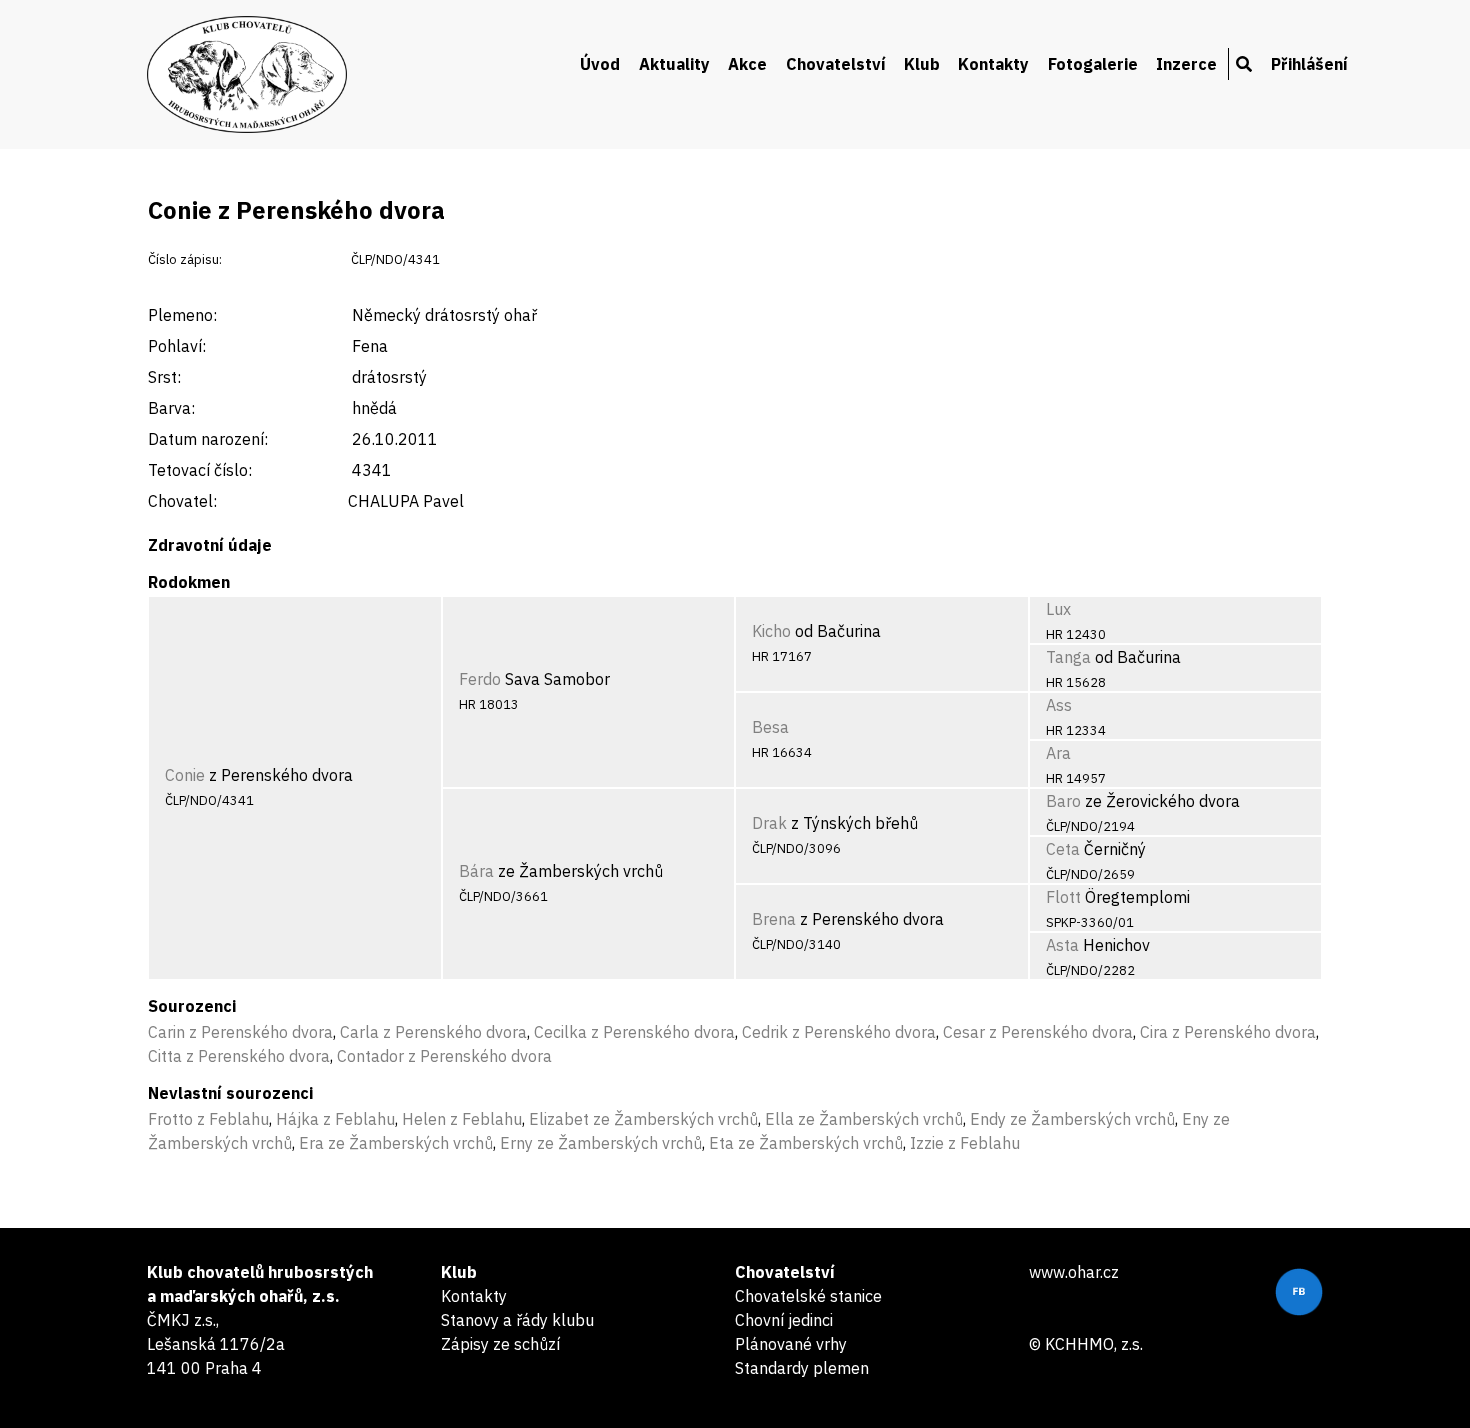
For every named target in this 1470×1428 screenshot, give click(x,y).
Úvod (600, 64)
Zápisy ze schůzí (500, 1344)
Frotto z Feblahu (208, 1119)
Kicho (771, 631)
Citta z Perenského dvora (239, 1056)
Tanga (1068, 657)
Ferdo (480, 679)
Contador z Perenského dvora (444, 1056)
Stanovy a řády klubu (517, 1320)
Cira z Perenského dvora (1228, 1032)
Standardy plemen (802, 1368)
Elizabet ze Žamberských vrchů (643, 1119)
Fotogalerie (1093, 64)
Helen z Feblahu (462, 1119)
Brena (774, 919)
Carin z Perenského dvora (240, 1032)
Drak (769, 823)
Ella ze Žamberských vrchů (864, 1119)
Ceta (1063, 849)
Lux (1058, 609)
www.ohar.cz (1074, 1272)
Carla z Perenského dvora (433, 1032)
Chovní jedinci (784, 1320)
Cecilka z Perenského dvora (634, 1032)
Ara (1058, 753)
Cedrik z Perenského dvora (839, 1032)
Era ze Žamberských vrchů (396, 1143)
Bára (476, 871)
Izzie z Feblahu (965, 1143)
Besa (770, 727)
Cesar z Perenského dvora (1038, 1032)
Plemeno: (182, 315)
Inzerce (1186, 64)
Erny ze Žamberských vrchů (601, 1143)
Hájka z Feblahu (335, 1119)
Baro (1063, 801)
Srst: (164, 377)
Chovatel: (182, 501)
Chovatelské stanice (808, 1296)
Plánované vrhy (791, 1344)
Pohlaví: (177, 346)
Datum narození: (208, 439)
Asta (1062, 945)
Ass (1059, 705)
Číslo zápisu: (185, 259)
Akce (747, 64)
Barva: (171, 408)
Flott (1063, 897)
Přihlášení (1309, 64)
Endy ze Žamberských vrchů (1072, 1119)
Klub (922, 64)
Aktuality (674, 64)
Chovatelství (836, 64)
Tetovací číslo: (200, 470)
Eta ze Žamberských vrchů (806, 1143)
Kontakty (993, 64)
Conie (185, 775)
